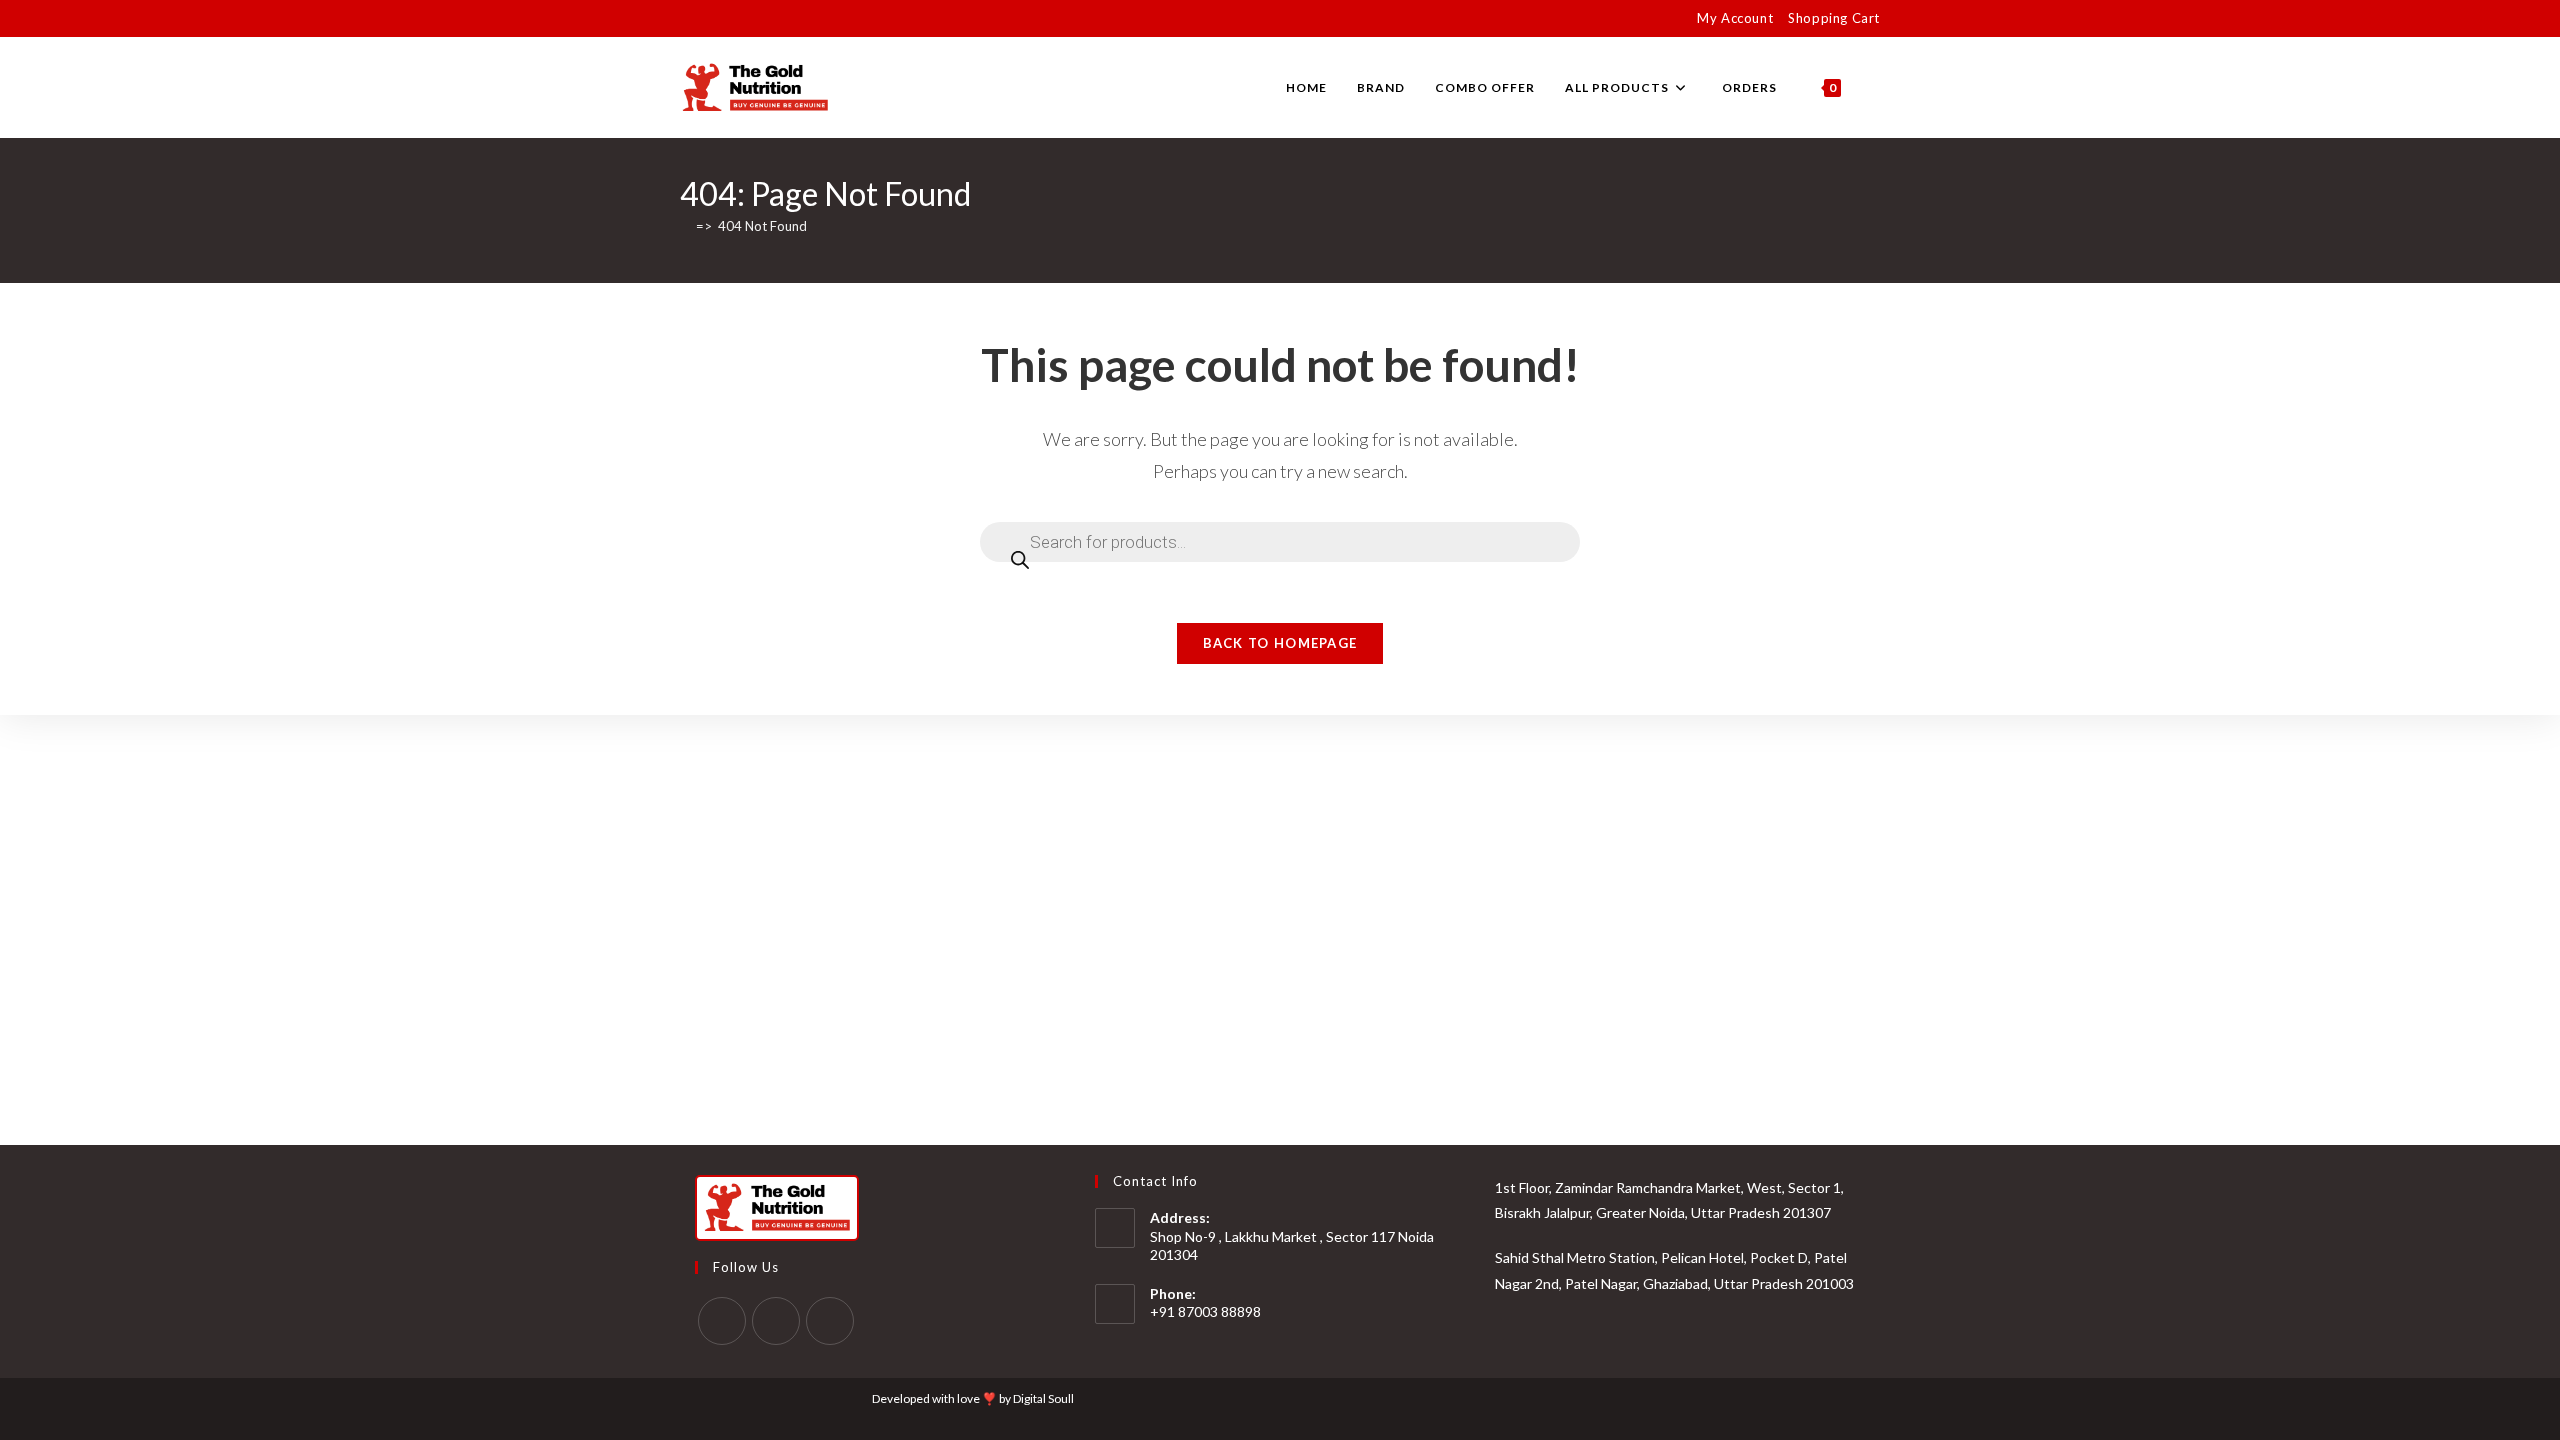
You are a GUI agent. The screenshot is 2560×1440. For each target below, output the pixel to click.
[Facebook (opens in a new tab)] (708, 19)
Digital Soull (1043, 1398)
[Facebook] (722, 1321)
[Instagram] (776, 1321)
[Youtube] (830, 1321)
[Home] (685, 226)
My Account (1735, 18)
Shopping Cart (1834, 18)
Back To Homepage (1280, 643)
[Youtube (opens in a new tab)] (754, 19)
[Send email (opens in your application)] (777, 19)
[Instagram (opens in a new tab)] (731, 19)
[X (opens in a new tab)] (688, 19)
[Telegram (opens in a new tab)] (800, 19)
